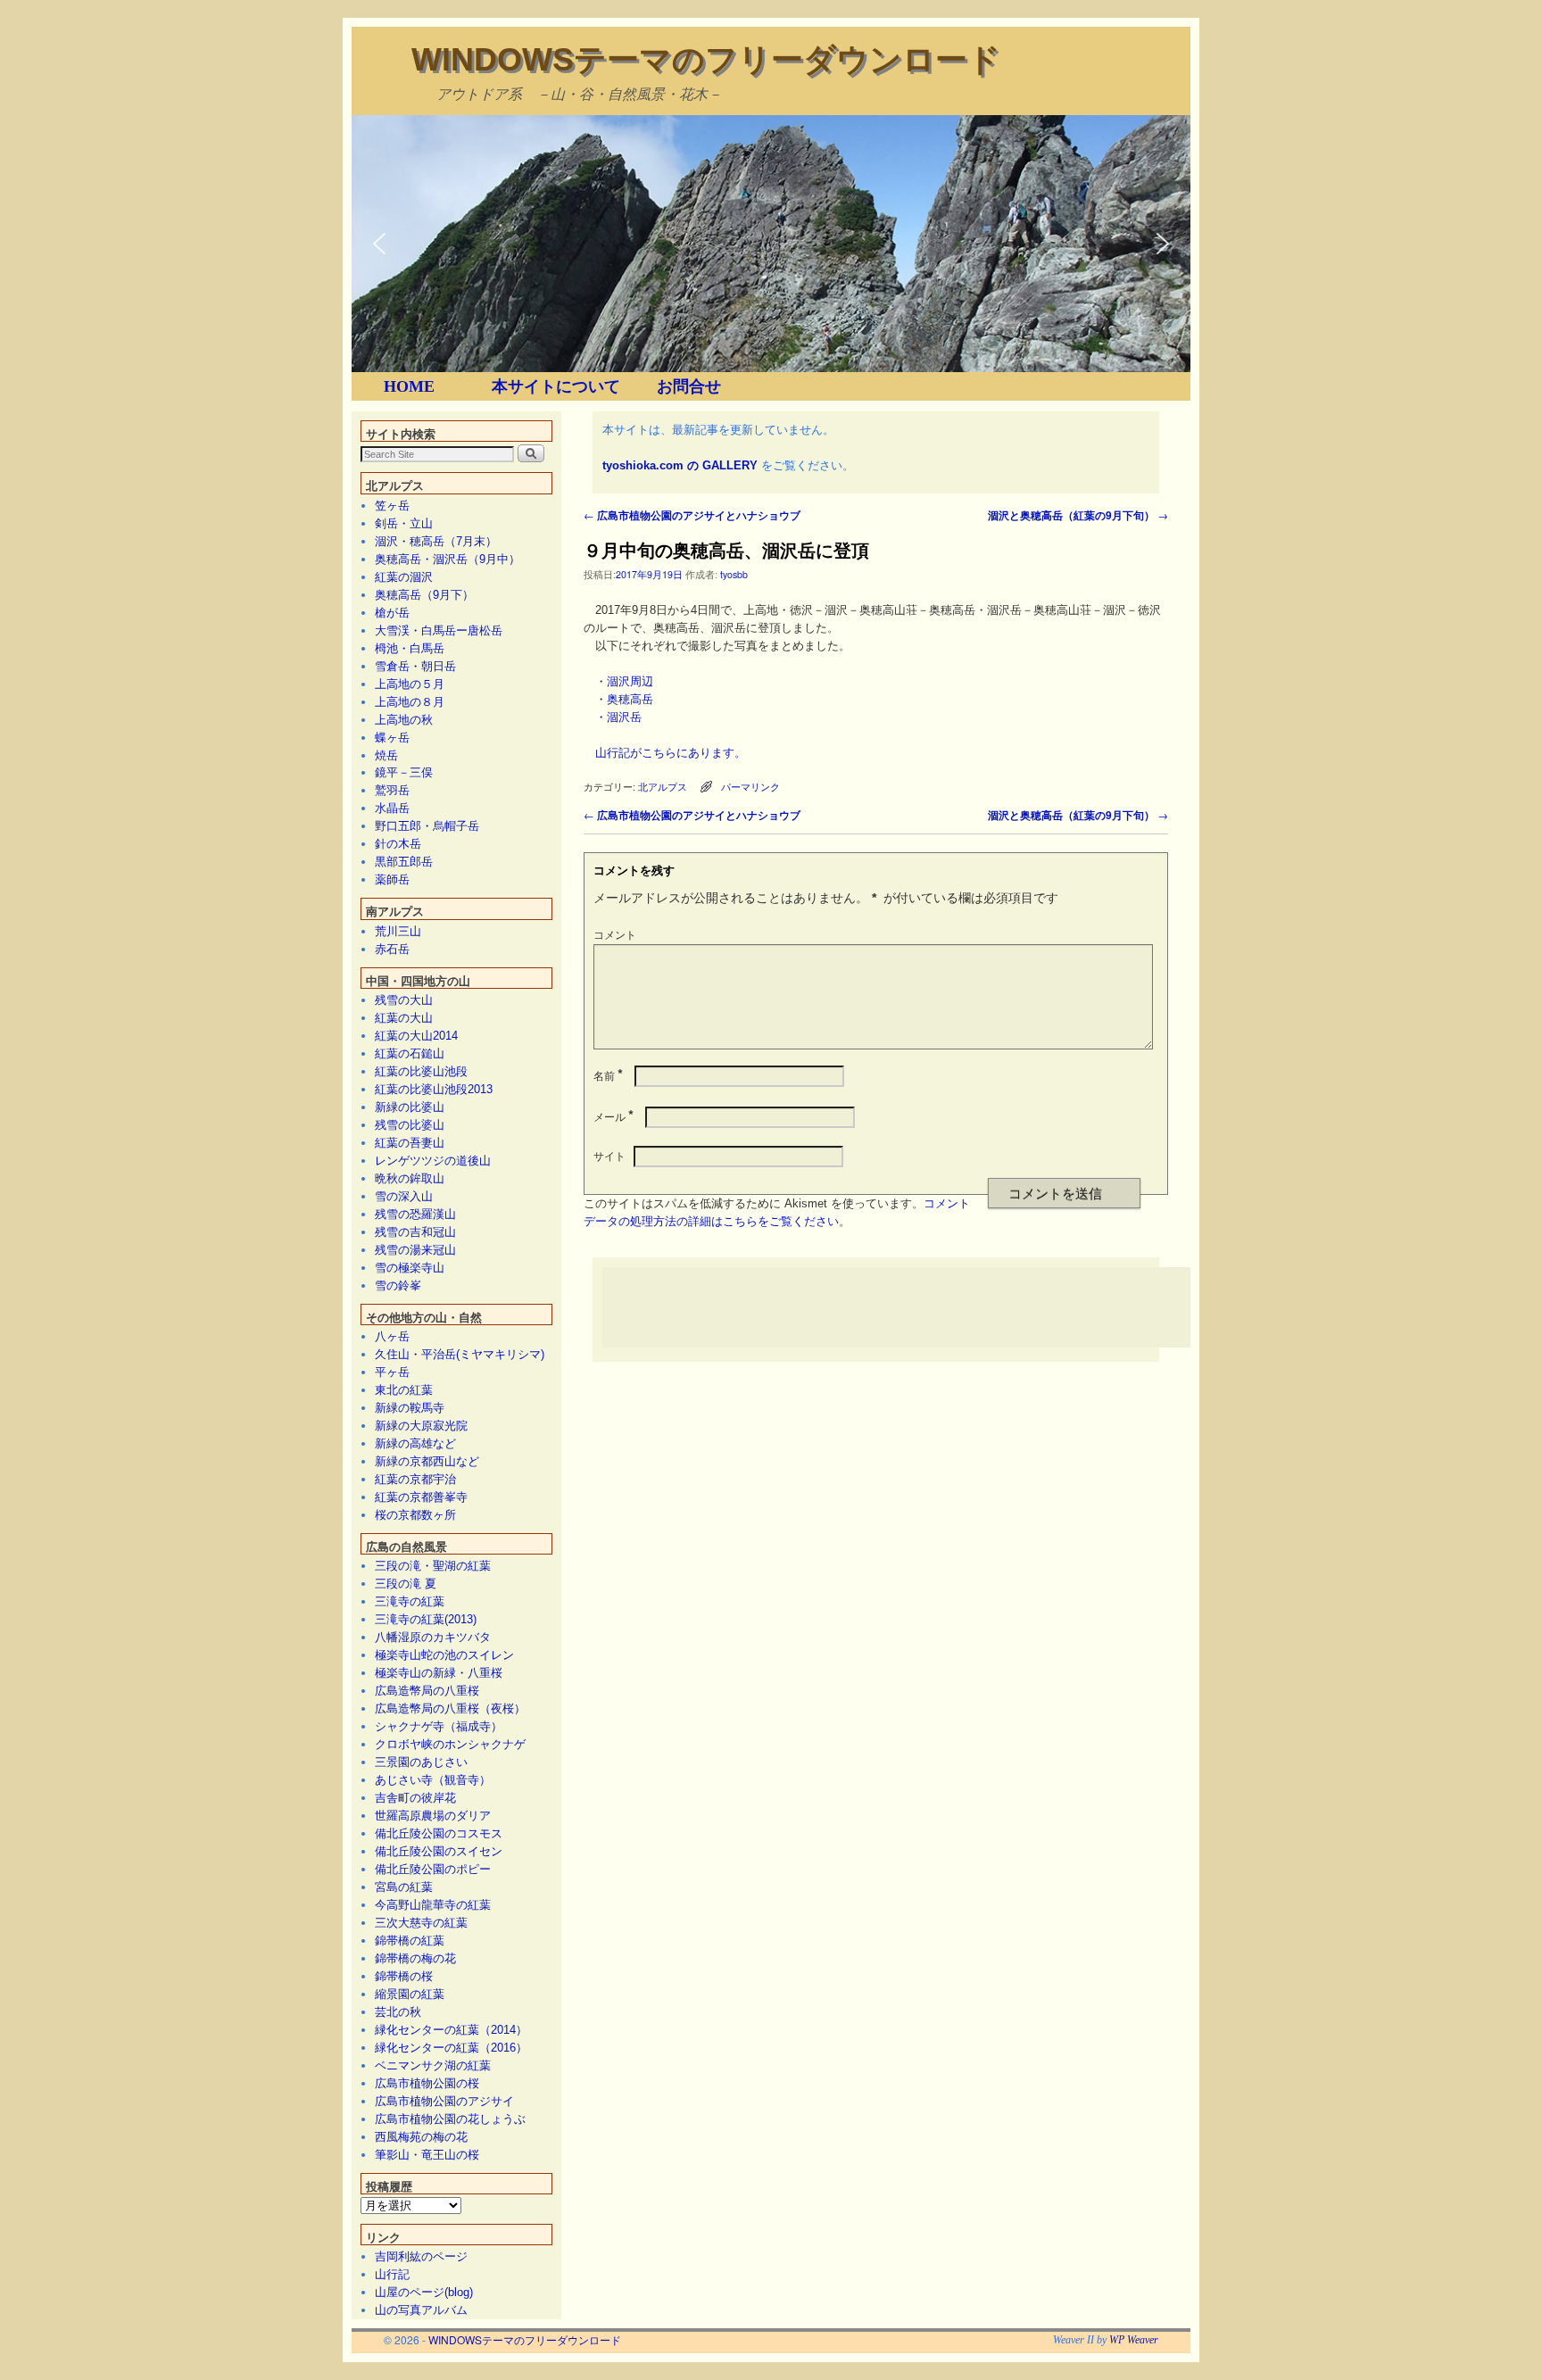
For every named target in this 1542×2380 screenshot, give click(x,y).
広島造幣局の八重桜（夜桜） (450, 1708)
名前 (608, 1075)
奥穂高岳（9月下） (424, 595)
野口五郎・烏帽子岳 (427, 826)
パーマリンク (750, 787)
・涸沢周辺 (624, 681)
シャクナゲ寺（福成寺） (439, 1726)
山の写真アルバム (421, 2310)
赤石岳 (392, 949)
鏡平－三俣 (404, 772)
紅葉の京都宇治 (415, 1479)
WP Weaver (1134, 2340)
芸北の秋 (398, 2012)
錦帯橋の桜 (404, 1976)
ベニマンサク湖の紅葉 (433, 2065)
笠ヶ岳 (392, 506)
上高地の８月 (410, 702)
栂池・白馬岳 (410, 648)
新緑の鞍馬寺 (410, 1408)
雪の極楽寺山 (410, 1268)
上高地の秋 (404, 720)
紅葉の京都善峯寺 (421, 1497)
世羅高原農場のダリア (433, 1816)
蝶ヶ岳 (392, 738)
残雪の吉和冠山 (415, 1232)
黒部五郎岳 (404, 862)
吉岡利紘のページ (421, 2256)
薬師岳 (392, 879)
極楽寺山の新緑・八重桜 (439, 1673)
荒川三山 (398, 931)
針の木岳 (398, 844)
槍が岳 (392, 613)
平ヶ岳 (392, 1372)
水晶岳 (392, 808)
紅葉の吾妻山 (410, 1143)
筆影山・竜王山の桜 (427, 2155)
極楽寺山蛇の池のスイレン (444, 1655)
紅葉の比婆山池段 (421, 1071)
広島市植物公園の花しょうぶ (450, 2119)
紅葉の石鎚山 (410, 1053)
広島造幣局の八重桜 (427, 1691)
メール (613, 1116)
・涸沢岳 (618, 717)
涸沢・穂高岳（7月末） (436, 541)
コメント (615, 934)
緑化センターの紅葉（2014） (451, 2030)
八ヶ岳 (392, 1336)
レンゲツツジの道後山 (433, 1161)
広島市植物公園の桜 (427, 2083)
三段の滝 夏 (406, 1584)
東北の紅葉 (404, 1390)
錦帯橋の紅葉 (410, 1940)
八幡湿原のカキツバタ (433, 1637)
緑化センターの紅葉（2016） (451, 2048)
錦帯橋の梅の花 (415, 1958)
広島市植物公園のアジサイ (444, 2101)
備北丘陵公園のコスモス (439, 1833)
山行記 (392, 2274)
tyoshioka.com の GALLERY (680, 465)
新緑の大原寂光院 (421, 1426)
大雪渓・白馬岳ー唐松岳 (439, 630)
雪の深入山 (404, 1196)
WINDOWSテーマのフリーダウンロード (706, 59)
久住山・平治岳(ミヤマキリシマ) (460, 1354)
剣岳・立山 (404, 523)
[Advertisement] (927, 1307)
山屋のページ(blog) (424, 2292)
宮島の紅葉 (404, 1887)
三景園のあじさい (421, 1762)
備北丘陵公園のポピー (433, 1869)
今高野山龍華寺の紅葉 (433, 1905)
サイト (609, 1155)
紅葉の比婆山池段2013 (434, 1089)
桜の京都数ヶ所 (415, 1515)
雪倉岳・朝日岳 (415, 666)
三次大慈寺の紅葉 (421, 1923)
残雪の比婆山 (410, 1125)
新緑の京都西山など (427, 1461)
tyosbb (734, 574)
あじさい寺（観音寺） (433, 1780)
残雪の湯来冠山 (415, 1250)
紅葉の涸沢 (404, 577)
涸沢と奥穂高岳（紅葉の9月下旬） (1078, 515)
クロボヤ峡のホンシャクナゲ (450, 1744)
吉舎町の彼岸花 (415, 1798)
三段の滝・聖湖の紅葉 (433, 1566)
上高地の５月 (410, 684)
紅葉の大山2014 (416, 1036)
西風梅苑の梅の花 (421, 2137)
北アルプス (663, 787)
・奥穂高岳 (624, 699)
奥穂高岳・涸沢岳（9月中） (448, 559)
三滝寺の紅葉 (410, 1601)
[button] (379, 244)
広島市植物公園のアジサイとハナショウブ (692, 515)
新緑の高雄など (415, 1443)
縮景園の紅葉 (410, 1994)
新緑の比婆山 (410, 1107)
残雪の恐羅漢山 (415, 1214)
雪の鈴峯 (398, 1285)
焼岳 (386, 755)
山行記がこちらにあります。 (671, 753)
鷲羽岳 (392, 790)
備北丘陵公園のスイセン (439, 1851)
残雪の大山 (404, 1000)
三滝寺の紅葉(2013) (426, 1619)
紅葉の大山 (404, 1018)
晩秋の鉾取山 (410, 1178)
